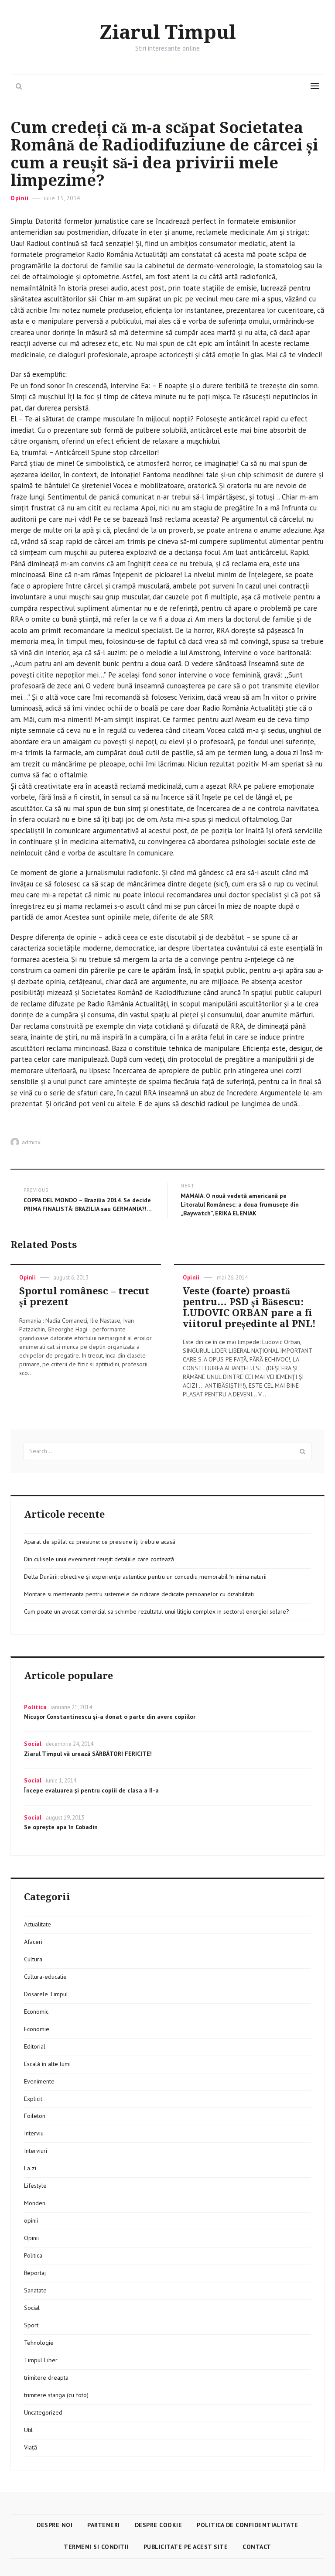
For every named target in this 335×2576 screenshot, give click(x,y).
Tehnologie (39, 2343)
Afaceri (33, 1942)
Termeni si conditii (96, 2547)
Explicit (33, 2099)
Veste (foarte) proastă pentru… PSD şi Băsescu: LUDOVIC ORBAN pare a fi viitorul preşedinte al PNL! (249, 1307)
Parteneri (104, 2525)
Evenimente (39, 2081)
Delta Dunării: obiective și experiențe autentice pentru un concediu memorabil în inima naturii (145, 1577)
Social (33, 1744)
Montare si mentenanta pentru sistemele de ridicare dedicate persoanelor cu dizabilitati (139, 1594)
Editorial (35, 2046)
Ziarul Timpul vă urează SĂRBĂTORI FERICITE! (88, 1754)
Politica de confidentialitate (248, 2525)
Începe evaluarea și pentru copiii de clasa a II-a (91, 1790)
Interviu (34, 2133)
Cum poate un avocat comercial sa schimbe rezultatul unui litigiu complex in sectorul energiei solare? (157, 1611)
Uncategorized (43, 2412)
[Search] (303, 1451)
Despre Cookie (159, 2525)
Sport (31, 2325)
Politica (35, 1707)
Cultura (33, 1959)
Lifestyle (35, 2186)
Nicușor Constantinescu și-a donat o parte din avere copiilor (110, 1717)
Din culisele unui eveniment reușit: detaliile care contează (99, 1559)
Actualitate (38, 1924)
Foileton (35, 2116)
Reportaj (35, 2273)
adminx (31, 1142)
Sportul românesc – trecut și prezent (84, 1297)
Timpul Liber (41, 2360)
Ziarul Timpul (168, 33)
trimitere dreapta (46, 2378)
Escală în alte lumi (47, 2064)
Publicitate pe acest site (186, 2547)
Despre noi (55, 2525)
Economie (37, 2029)
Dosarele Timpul (46, 1994)
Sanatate (35, 2290)
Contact (257, 2547)
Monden (35, 2203)
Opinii (19, 198)
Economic (36, 2012)
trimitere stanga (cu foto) (56, 2395)
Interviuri (36, 2151)
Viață (31, 2447)
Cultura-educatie (45, 1977)
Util (28, 2430)
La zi (30, 2168)
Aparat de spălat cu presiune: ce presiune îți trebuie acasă (100, 1542)
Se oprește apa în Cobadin (61, 1827)
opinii (31, 2220)
